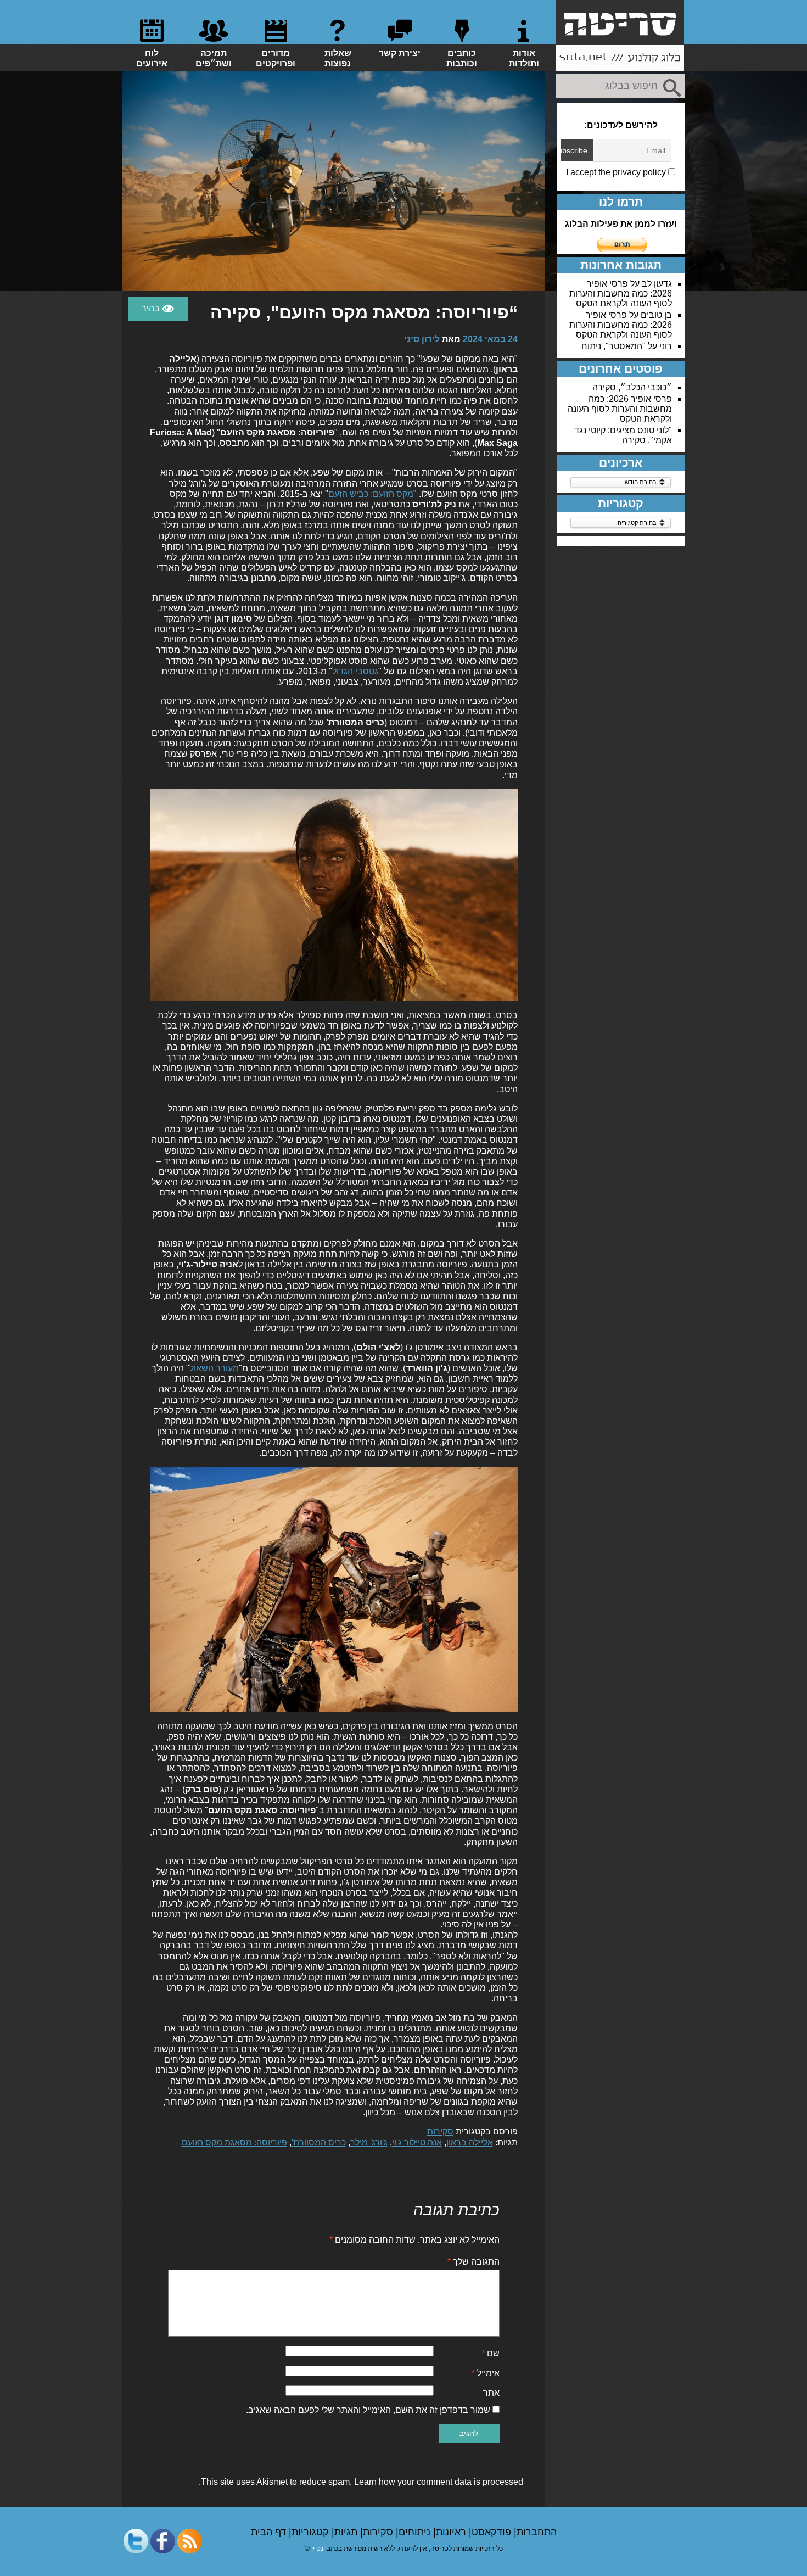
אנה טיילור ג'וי (417, 2142)
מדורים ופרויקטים (276, 58)
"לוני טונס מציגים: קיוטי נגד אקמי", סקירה (623, 435)
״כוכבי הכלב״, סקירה (632, 387)
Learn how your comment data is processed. (361, 2482)
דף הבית (270, 2532)
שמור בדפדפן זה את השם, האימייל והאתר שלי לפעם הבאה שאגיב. (368, 2410)
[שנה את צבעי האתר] (158, 309)
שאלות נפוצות (338, 58)
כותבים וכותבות (462, 58)
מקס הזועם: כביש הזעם (371, 494)
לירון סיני (422, 339)
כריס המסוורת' (319, 2142)
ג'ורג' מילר (369, 2142)
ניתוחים (416, 2532)
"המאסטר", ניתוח (613, 346)
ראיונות (452, 2532)
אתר (491, 2393)
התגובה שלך (473, 2262)
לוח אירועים (152, 58)
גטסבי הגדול (355, 671)
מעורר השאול (214, 1368)
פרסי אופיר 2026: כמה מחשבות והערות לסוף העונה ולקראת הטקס (621, 294)
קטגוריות (312, 2532)
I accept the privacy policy (617, 172)
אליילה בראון (470, 2142)
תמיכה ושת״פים (214, 58)
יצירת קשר (400, 53)
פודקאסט (493, 2532)
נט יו (317, 2549)
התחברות (537, 2532)
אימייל (486, 2373)
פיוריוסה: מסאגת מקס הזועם (234, 2142)
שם (491, 2353)
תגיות (347, 2532)
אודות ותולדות (524, 58)
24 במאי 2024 (490, 339)
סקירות (440, 2131)
